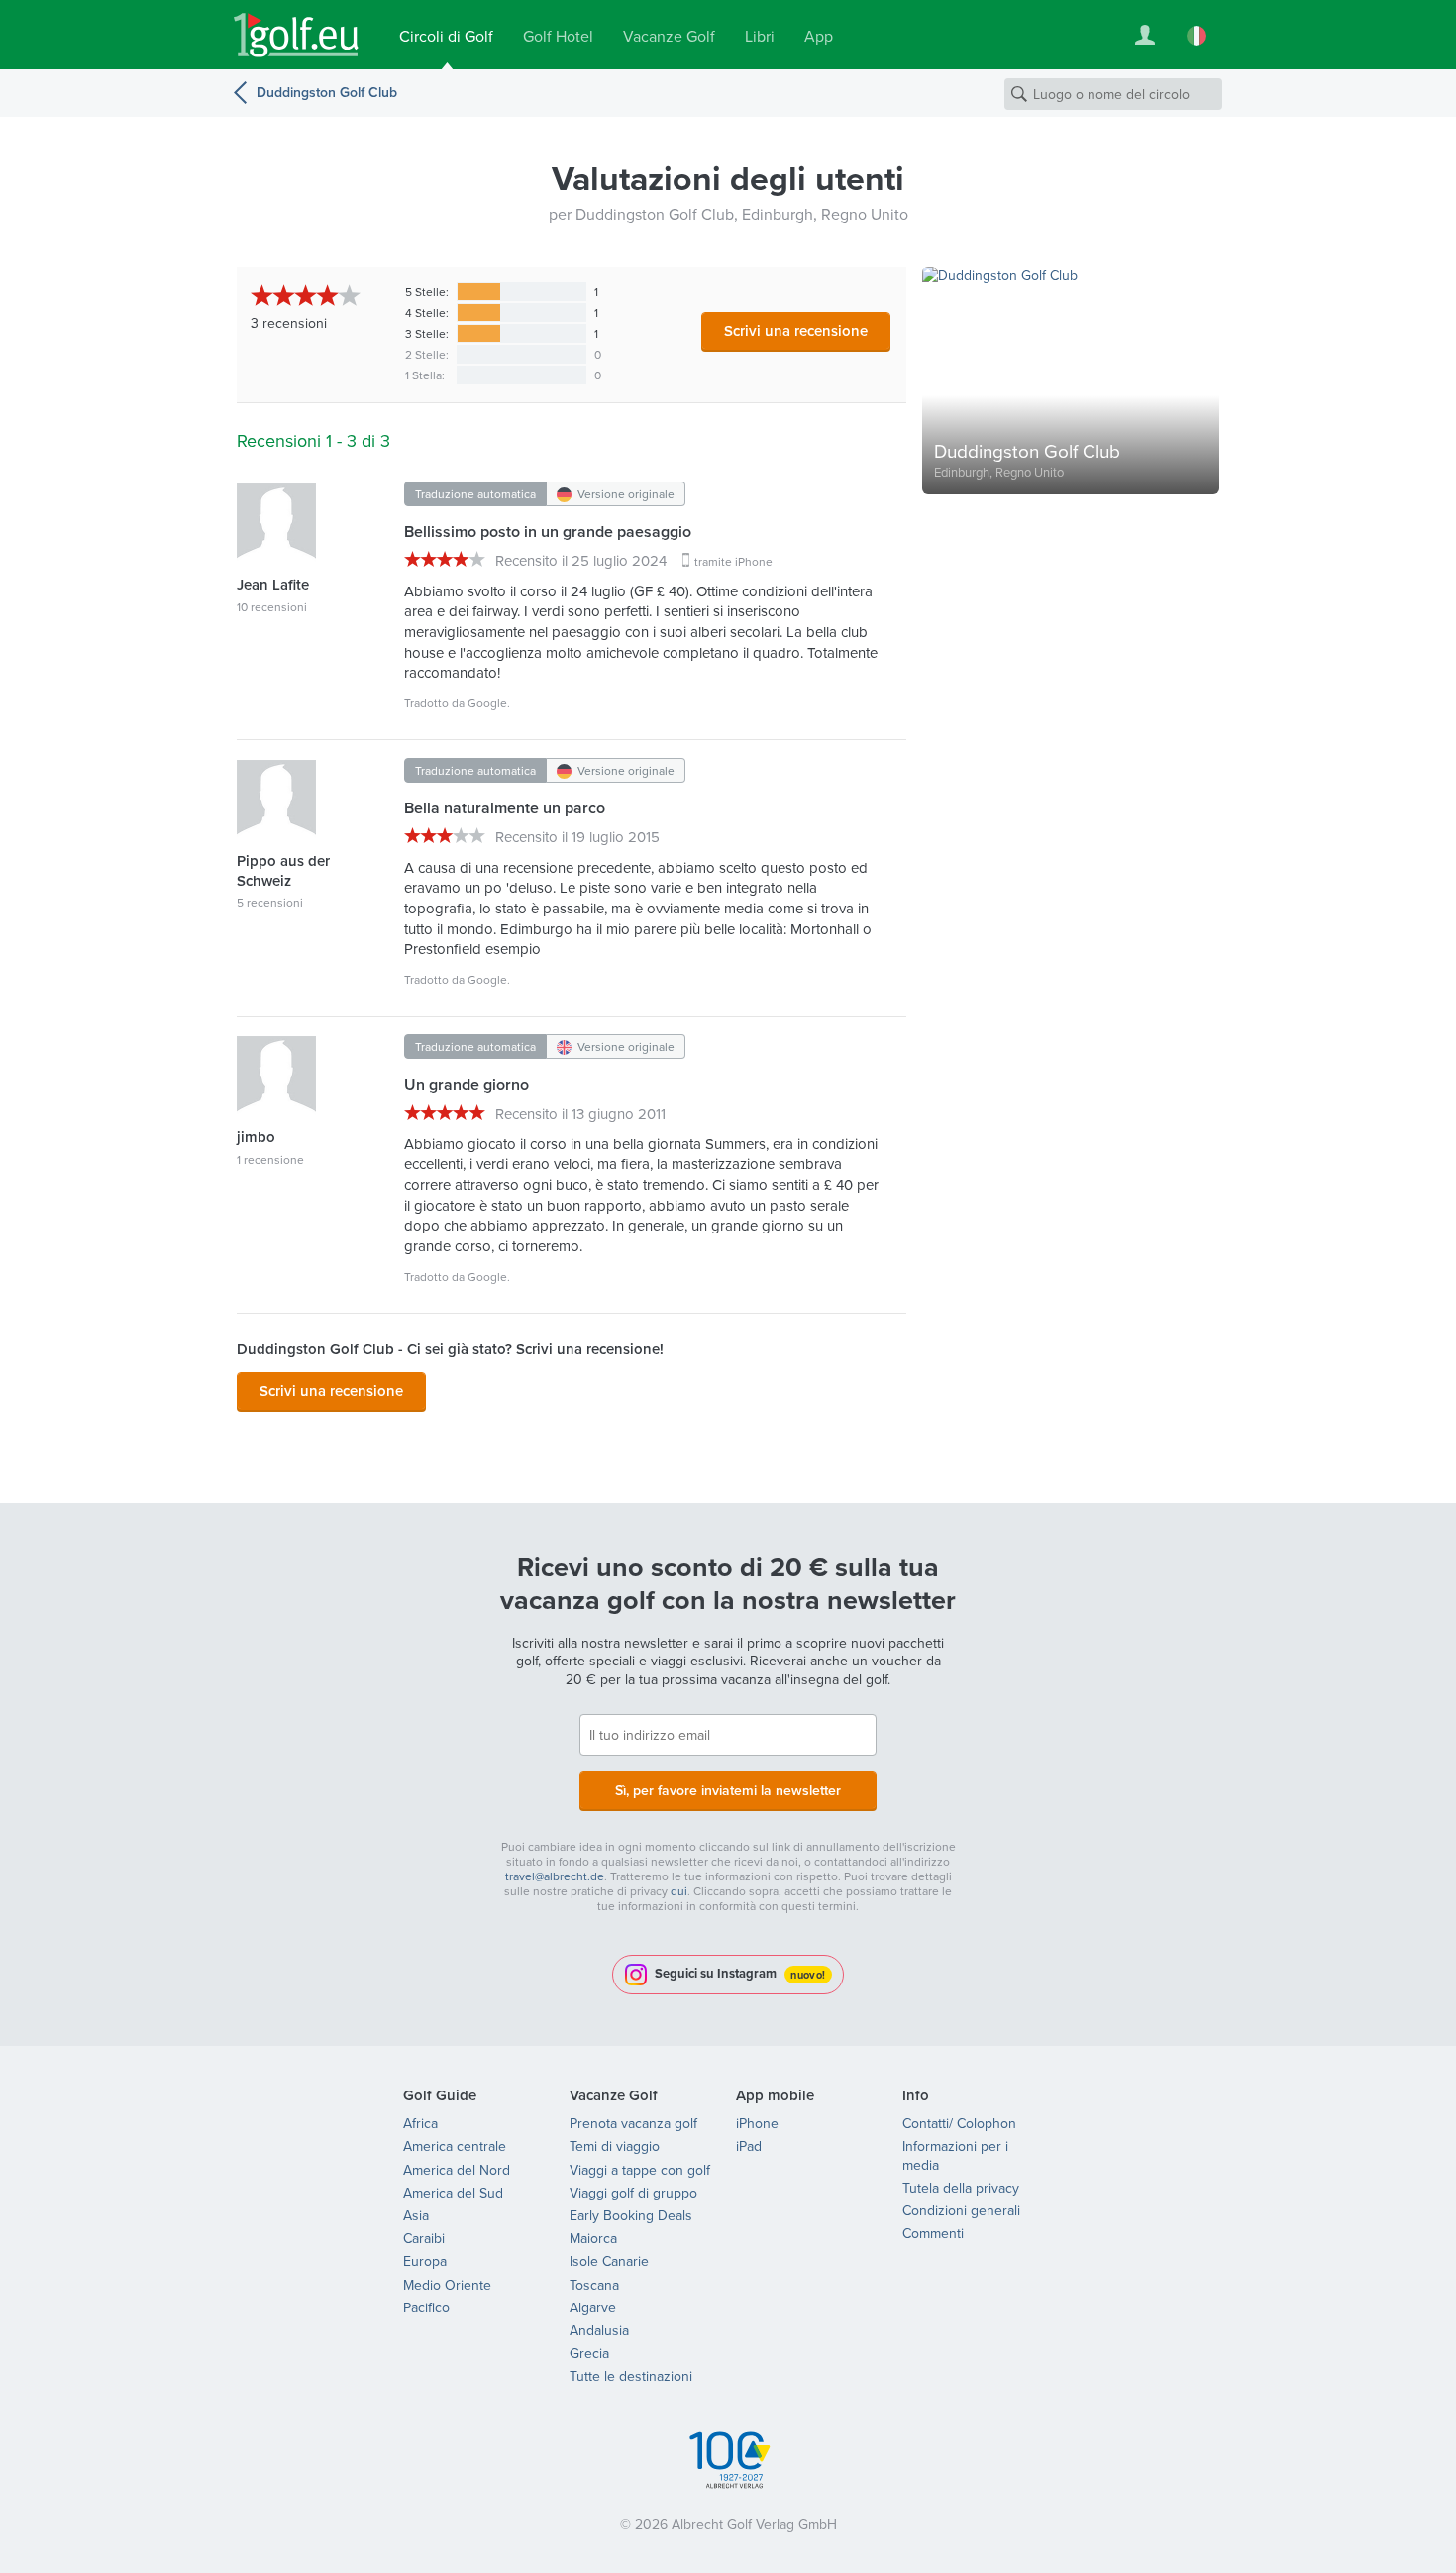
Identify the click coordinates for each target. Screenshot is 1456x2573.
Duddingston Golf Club (327, 92)
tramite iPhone (733, 561)
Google (487, 703)
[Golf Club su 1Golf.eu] (296, 35)
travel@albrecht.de (555, 1876)
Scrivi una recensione (796, 330)
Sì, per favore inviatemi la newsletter (728, 1790)
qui (679, 1891)
